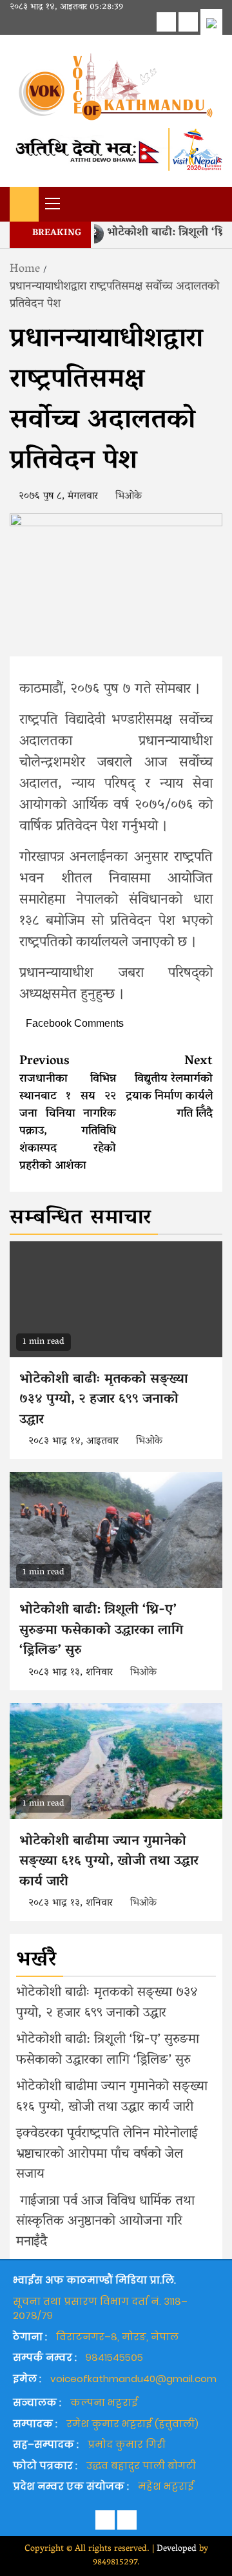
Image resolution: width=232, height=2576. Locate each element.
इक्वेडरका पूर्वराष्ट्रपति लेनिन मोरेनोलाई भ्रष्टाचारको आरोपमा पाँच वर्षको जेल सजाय (107, 2154)
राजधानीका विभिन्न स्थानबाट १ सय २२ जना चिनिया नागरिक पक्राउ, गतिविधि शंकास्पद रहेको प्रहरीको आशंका (68, 1114)
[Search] (213, 203)
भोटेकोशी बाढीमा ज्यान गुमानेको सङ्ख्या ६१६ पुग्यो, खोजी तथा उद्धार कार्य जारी (109, 1862)
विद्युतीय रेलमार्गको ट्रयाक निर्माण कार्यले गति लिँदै (169, 1088)
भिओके (129, 497)
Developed (177, 2549)
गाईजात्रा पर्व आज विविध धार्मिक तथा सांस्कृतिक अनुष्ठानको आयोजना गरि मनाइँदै (105, 2222)
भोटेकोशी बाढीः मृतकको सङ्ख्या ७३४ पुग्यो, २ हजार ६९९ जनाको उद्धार (104, 1400)
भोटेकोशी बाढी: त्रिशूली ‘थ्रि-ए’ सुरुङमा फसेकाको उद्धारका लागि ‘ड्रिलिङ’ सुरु (101, 1631)
